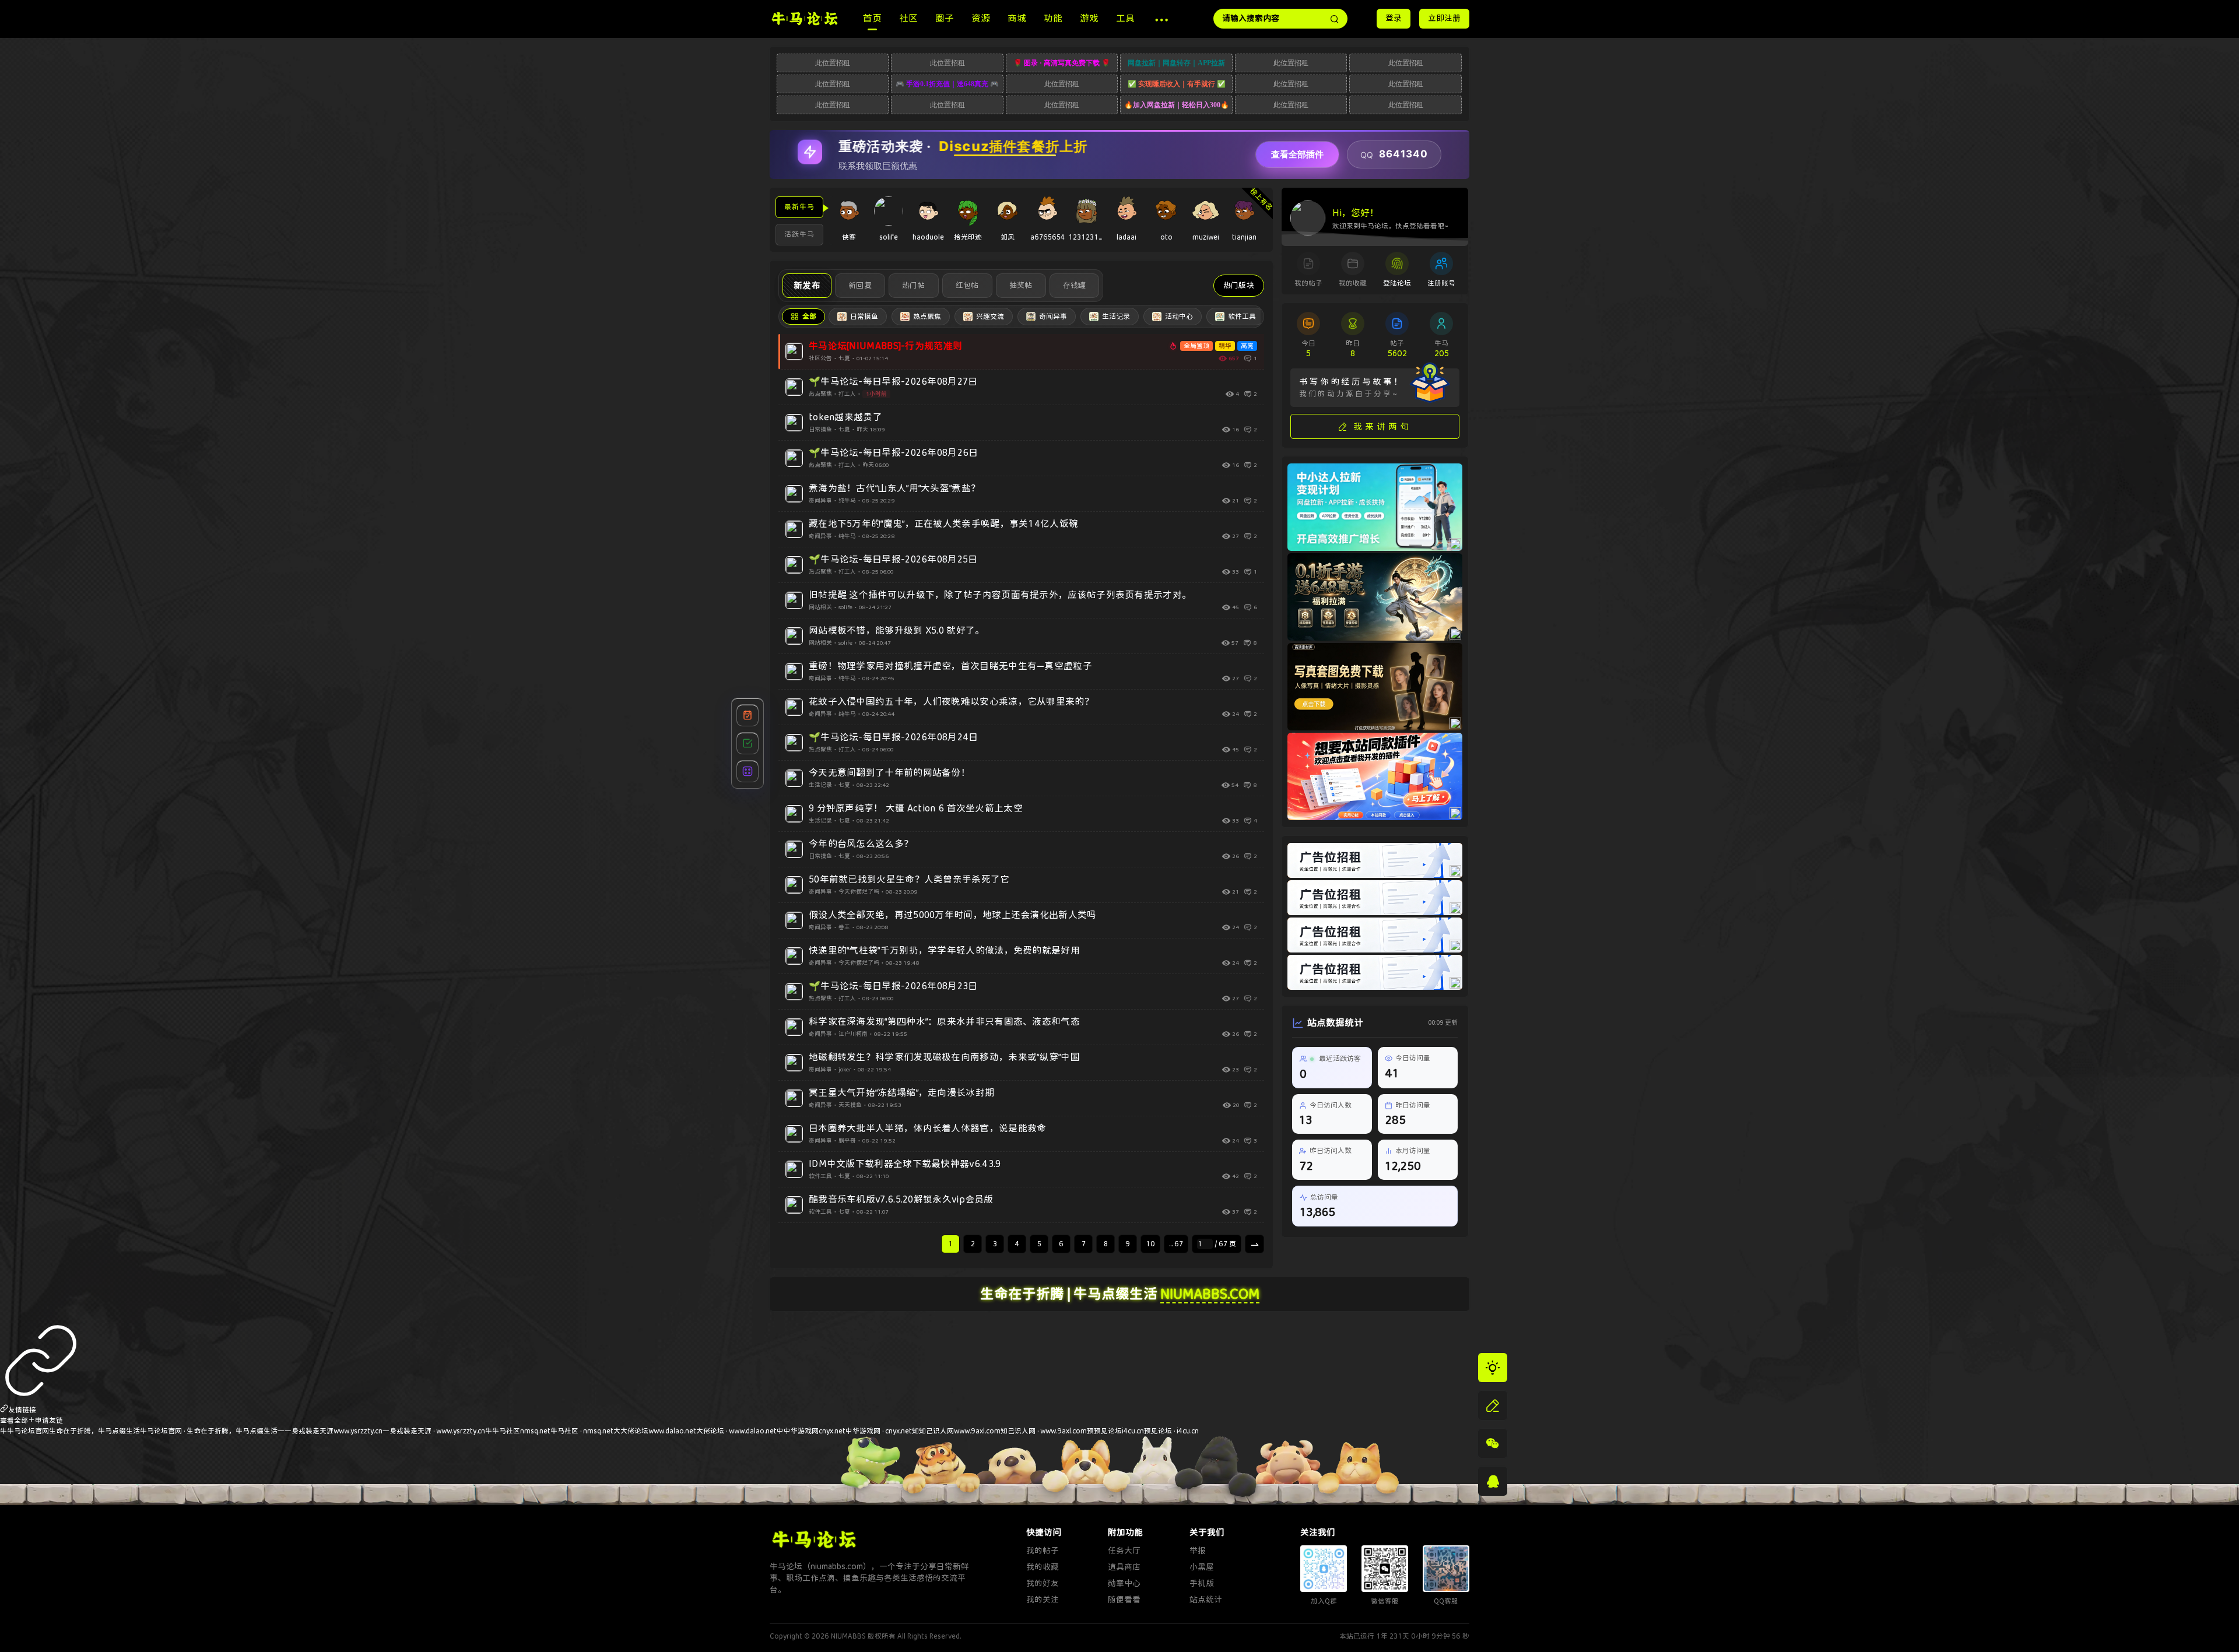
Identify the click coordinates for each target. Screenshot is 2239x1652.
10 (1150, 1244)
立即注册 (1444, 18)
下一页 (1256, 1247)
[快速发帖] (1493, 1405)
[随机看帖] (747, 771)
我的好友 (1043, 1584)
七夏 (844, 358)
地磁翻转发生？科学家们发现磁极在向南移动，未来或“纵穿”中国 (944, 1057)
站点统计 (1206, 1600)
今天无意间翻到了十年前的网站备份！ (889, 773)
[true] (1335, 19)
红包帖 (967, 285)
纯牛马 (847, 501)
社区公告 (820, 358)
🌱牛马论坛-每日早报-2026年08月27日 (893, 382)
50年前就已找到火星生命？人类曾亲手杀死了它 (909, 879)
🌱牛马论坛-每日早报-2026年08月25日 (893, 559)
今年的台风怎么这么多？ (861, 844)
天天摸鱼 (850, 1105)
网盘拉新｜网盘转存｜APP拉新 (1176, 63)
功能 (1053, 18)
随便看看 (1124, 1600)
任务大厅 (1124, 1551)
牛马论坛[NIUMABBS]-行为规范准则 (885, 346)
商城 (1017, 18)
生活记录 (820, 785)
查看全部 (14, 1421)
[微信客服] (1493, 1443)
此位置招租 (833, 63)
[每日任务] (747, 743)
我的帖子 (1043, 1551)
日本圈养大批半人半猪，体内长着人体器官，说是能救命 (928, 1128)
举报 (1198, 1551)
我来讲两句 (1382, 427)
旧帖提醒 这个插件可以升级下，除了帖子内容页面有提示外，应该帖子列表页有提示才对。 (1000, 595)
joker (845, 1070)
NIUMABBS (848, 1636)
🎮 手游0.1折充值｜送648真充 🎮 (947, 84)
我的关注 (1043, 1600)
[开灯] (1493, 1368)
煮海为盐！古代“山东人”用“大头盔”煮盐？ (894, 488)
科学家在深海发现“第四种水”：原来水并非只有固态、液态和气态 (944, 1022)
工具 (1125, 18)
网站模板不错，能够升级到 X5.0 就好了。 (897, 630)
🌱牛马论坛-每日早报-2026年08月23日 (893, 986)
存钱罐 (1075, 285)
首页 (872, 18)
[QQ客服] (1493, 1481)
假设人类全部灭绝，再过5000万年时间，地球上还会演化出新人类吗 (953, 915)
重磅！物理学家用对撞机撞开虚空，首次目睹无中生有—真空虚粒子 (950, 666)
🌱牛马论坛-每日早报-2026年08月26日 (894, 453)
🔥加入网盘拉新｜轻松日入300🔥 (1177, 105)
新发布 (807, 286)
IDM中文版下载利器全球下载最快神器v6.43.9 (905, 1164)
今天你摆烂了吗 (859, 892)
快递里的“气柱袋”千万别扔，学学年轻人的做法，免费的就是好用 (944, 950)
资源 (981, 18)
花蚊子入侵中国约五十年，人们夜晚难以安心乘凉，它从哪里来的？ (951, 702)
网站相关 (820, 607)
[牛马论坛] (805, 18)
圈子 (945, 18)
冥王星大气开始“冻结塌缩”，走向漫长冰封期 (901, 1093)
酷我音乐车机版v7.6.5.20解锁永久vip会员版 (901, 1199)
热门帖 (914, 285)
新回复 (860, 285)
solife (845, 607)
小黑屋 (1202, 1567)
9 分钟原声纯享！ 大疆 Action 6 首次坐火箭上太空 (916, 808)
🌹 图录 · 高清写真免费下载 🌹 (1062, 63)
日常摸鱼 (820, 430)
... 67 (1176, 1244)
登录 (1394, 18)
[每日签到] (747, 715)
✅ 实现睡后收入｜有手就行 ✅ (1177, 84)
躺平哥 (847, 1141)
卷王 (844, 927)
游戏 (1089, 18)
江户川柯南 (853, 1034)
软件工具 (820, 1176)
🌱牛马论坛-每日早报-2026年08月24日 (894, 737)
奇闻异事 (820, 501)
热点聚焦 (820, 394)
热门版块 (1239, 285)
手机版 (1202, 1584)
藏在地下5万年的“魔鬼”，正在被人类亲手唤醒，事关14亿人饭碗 (943, 524)
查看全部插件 (1297, 154)
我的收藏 (1043, 1567)
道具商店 (1124, 1567)
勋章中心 (1124, 1584)
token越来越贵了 (845, 417)
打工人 (847, 394)
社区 (908, 18)
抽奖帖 (1021, 285)
